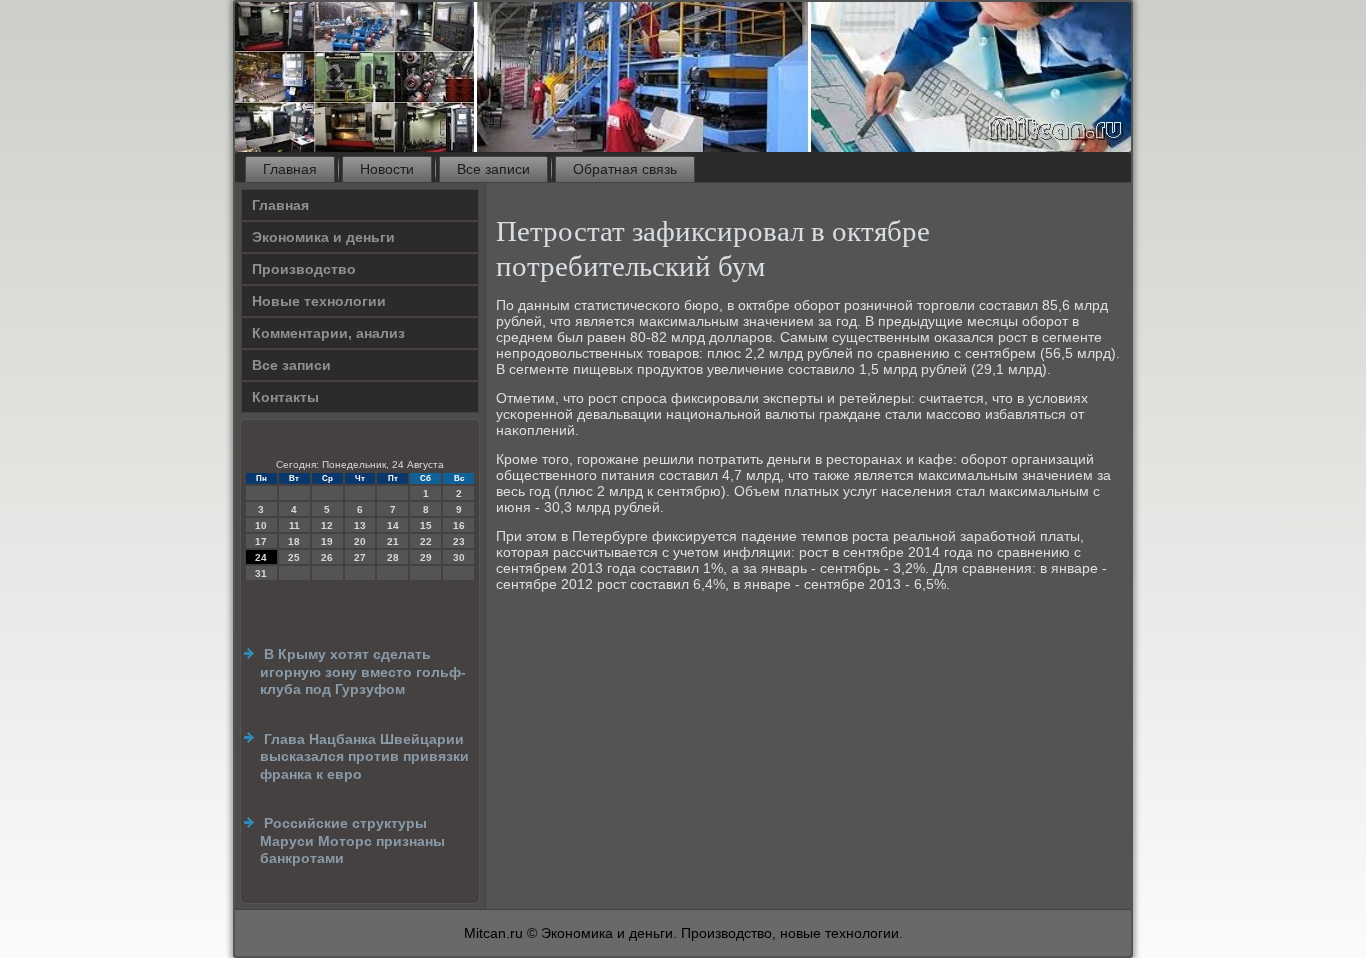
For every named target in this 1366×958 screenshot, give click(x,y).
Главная (290, 169)
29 (426, 557)
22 (426, 541)
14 (393, 525)
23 (459, 541)
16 (459, 525)
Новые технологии (319, 301)
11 (294, 525)
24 (261, 557)
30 (459, 557)
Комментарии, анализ (328, 333)
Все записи (493, 169)
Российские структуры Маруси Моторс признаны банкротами (352, 840)
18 (294, 541)
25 (294, 557)
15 (426, 525)
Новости (387, 169)
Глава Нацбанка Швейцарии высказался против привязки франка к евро (364, 756)
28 (393, 557)
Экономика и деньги (323, 237)
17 (261, 541)
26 (327, 557)
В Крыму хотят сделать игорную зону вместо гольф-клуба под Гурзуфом (363, 671)
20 (360, 541)
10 (261, 525)
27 (360, 557)
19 (327, 541)
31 (261, 573)
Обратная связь (625, 169)
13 (360, 525)
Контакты (285, 397)
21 (393, 541)
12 (327, 525)
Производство (304, 269)
